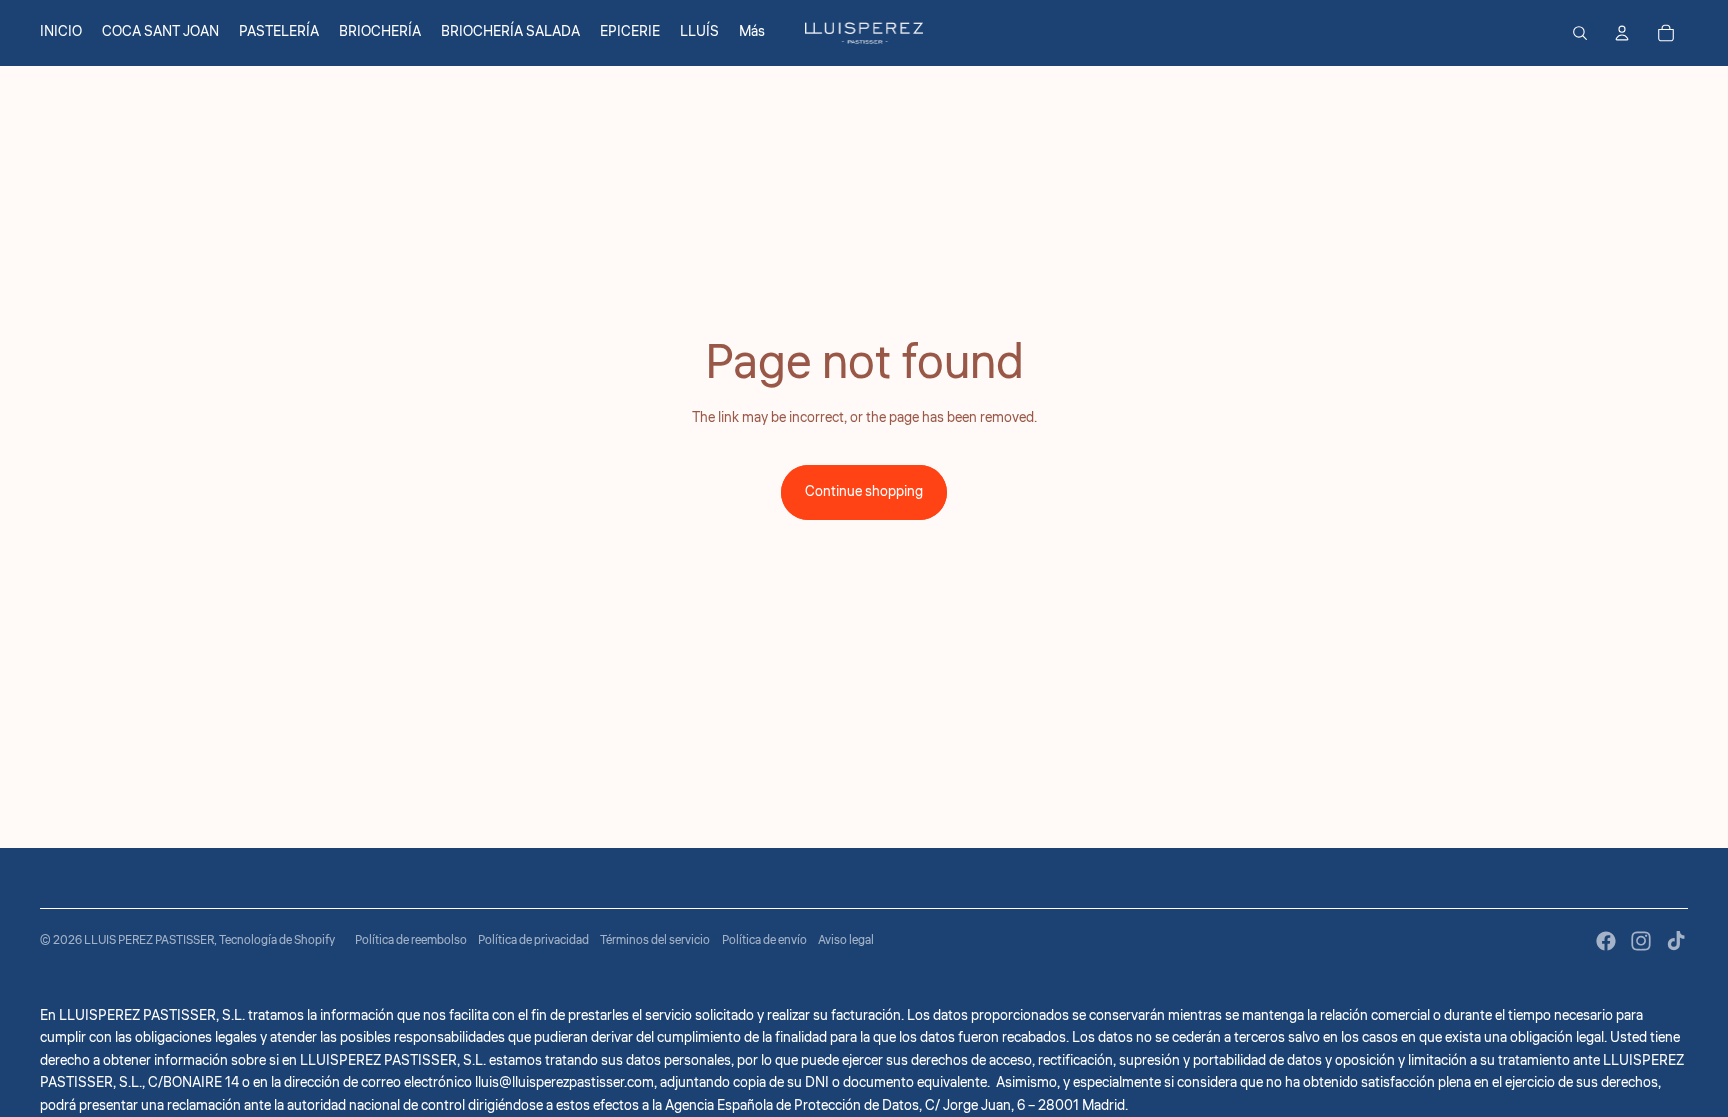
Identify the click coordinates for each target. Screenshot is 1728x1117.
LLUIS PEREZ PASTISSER (149, 940)
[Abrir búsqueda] (1580, 33)
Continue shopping (864, 492)
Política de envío (764, 940)
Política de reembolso (411, 940)
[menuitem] (752, 33)
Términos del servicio (655, 940)
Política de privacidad (533, 940)
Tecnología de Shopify (277, 940)
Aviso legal (846, 940)
